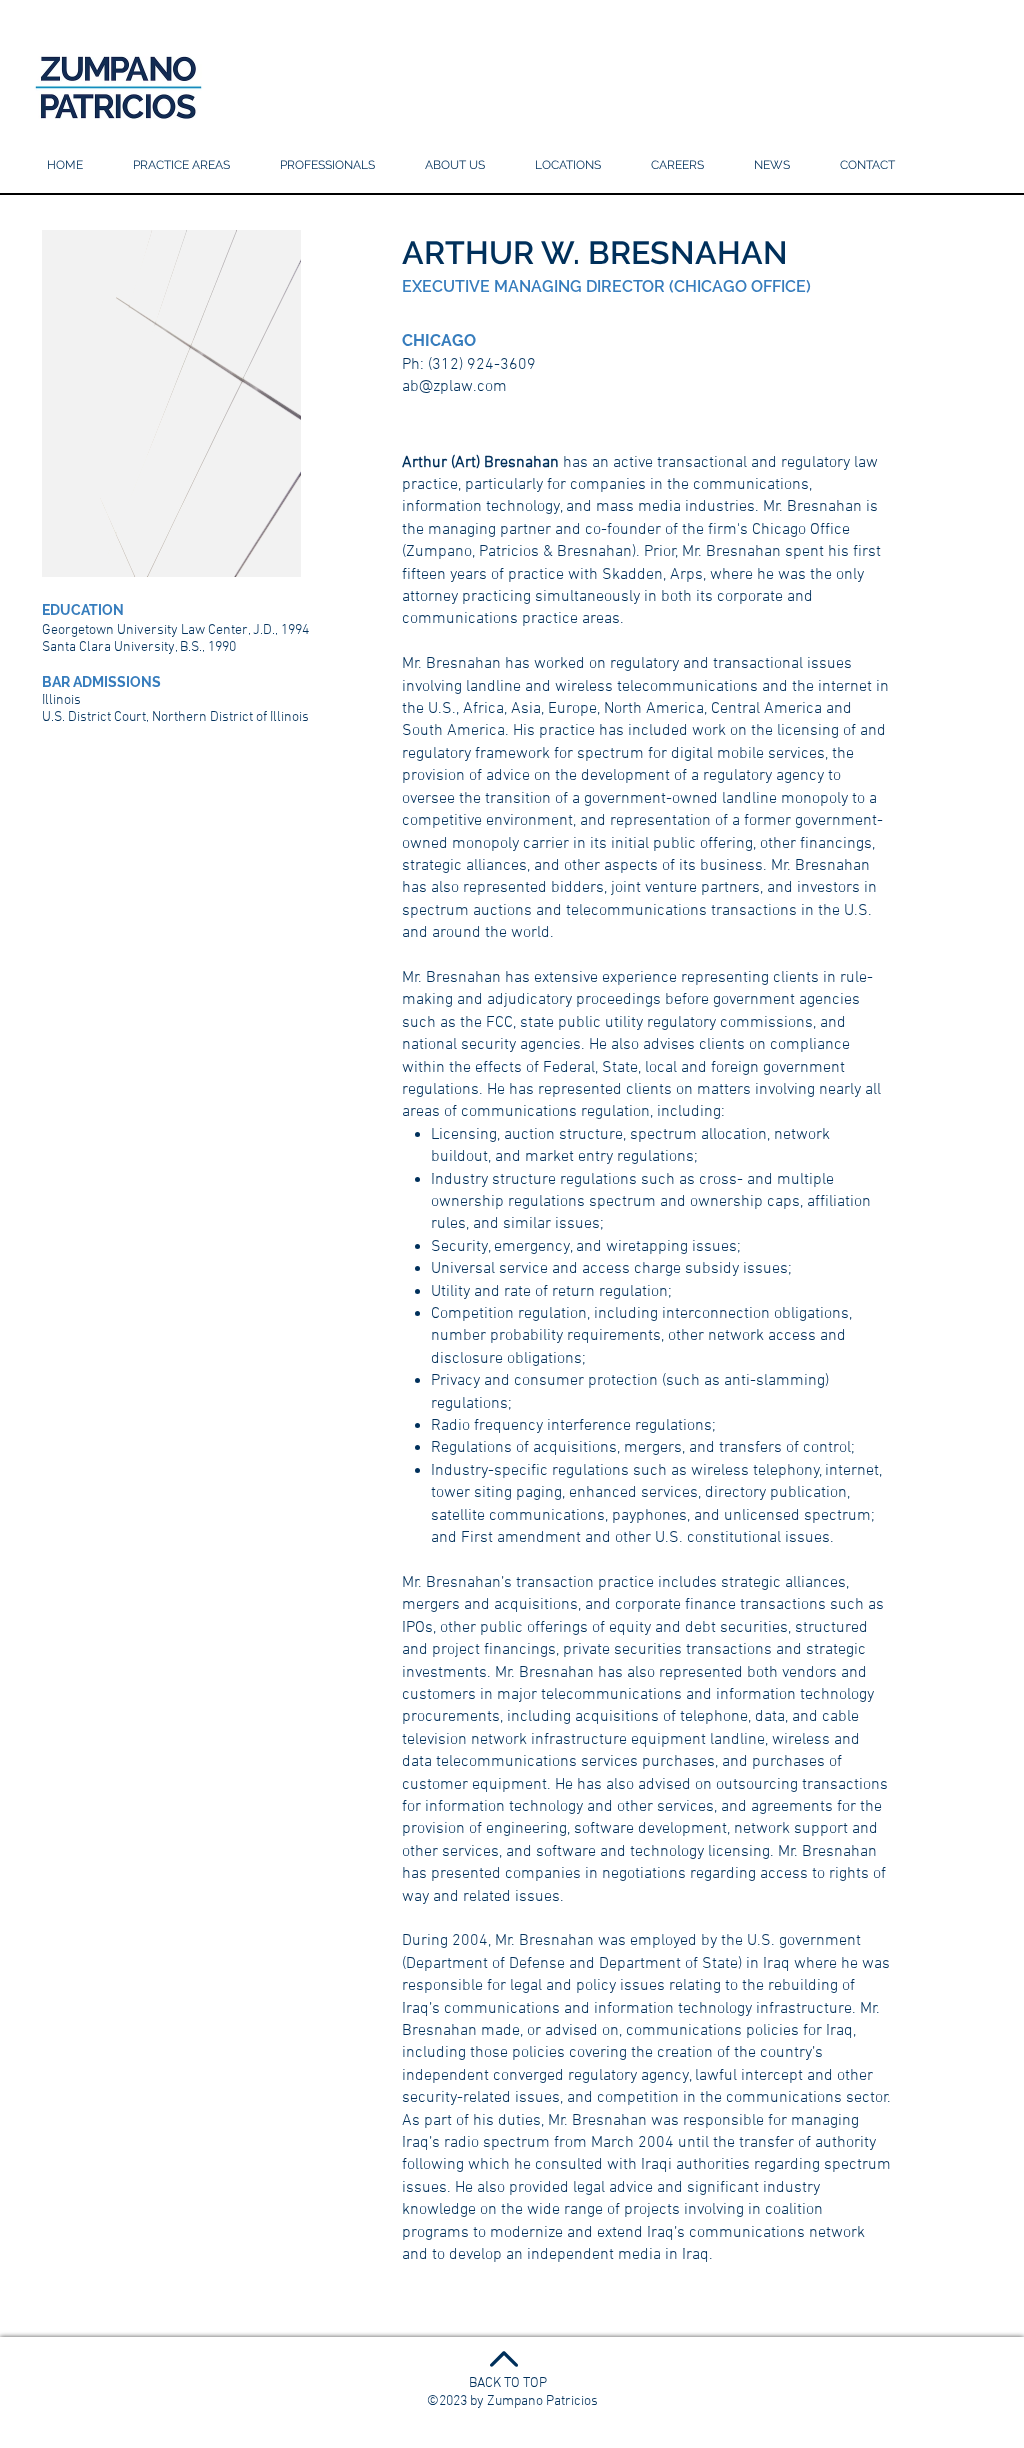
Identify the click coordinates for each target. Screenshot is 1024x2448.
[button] (568, 165)
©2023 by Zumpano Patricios (512, 2401)
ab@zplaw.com (454, 387)
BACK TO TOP (508, 2383)
